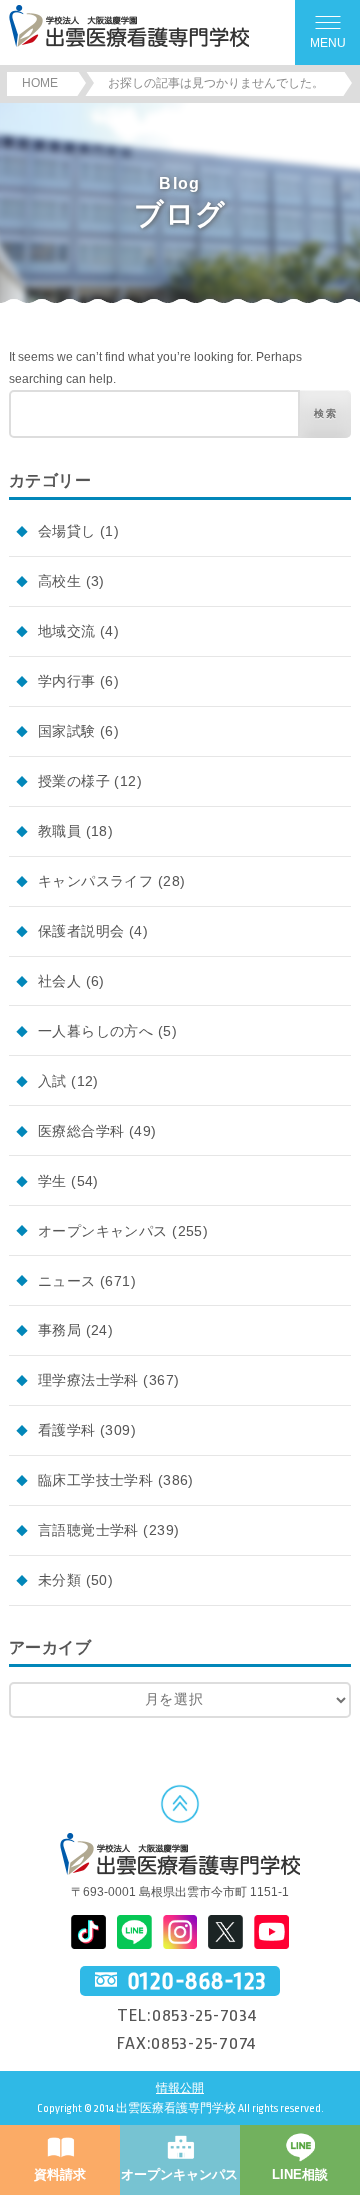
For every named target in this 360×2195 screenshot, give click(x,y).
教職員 (59, 831)
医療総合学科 (81, 1131)
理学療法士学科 (88, 1380)
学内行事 (67, 681)
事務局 (59, 1330)
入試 (52, 1081)
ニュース (67, 1281)
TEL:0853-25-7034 (187, 2015)
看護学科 (67, 1430)
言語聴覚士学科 (88, 1530)
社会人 (59, 981)
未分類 (59, 1580)
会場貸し (67, 531)
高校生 (59, 581)
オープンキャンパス (103, 1231)
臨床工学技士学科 (95, 1480)
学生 (52, 1181)
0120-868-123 (196, 1981)
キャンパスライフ (95, 881)
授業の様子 (74, 781)
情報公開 (180, 2088)
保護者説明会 (81, 931)
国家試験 (67, 731)
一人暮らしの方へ (95, 1031)
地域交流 (67, 631)
